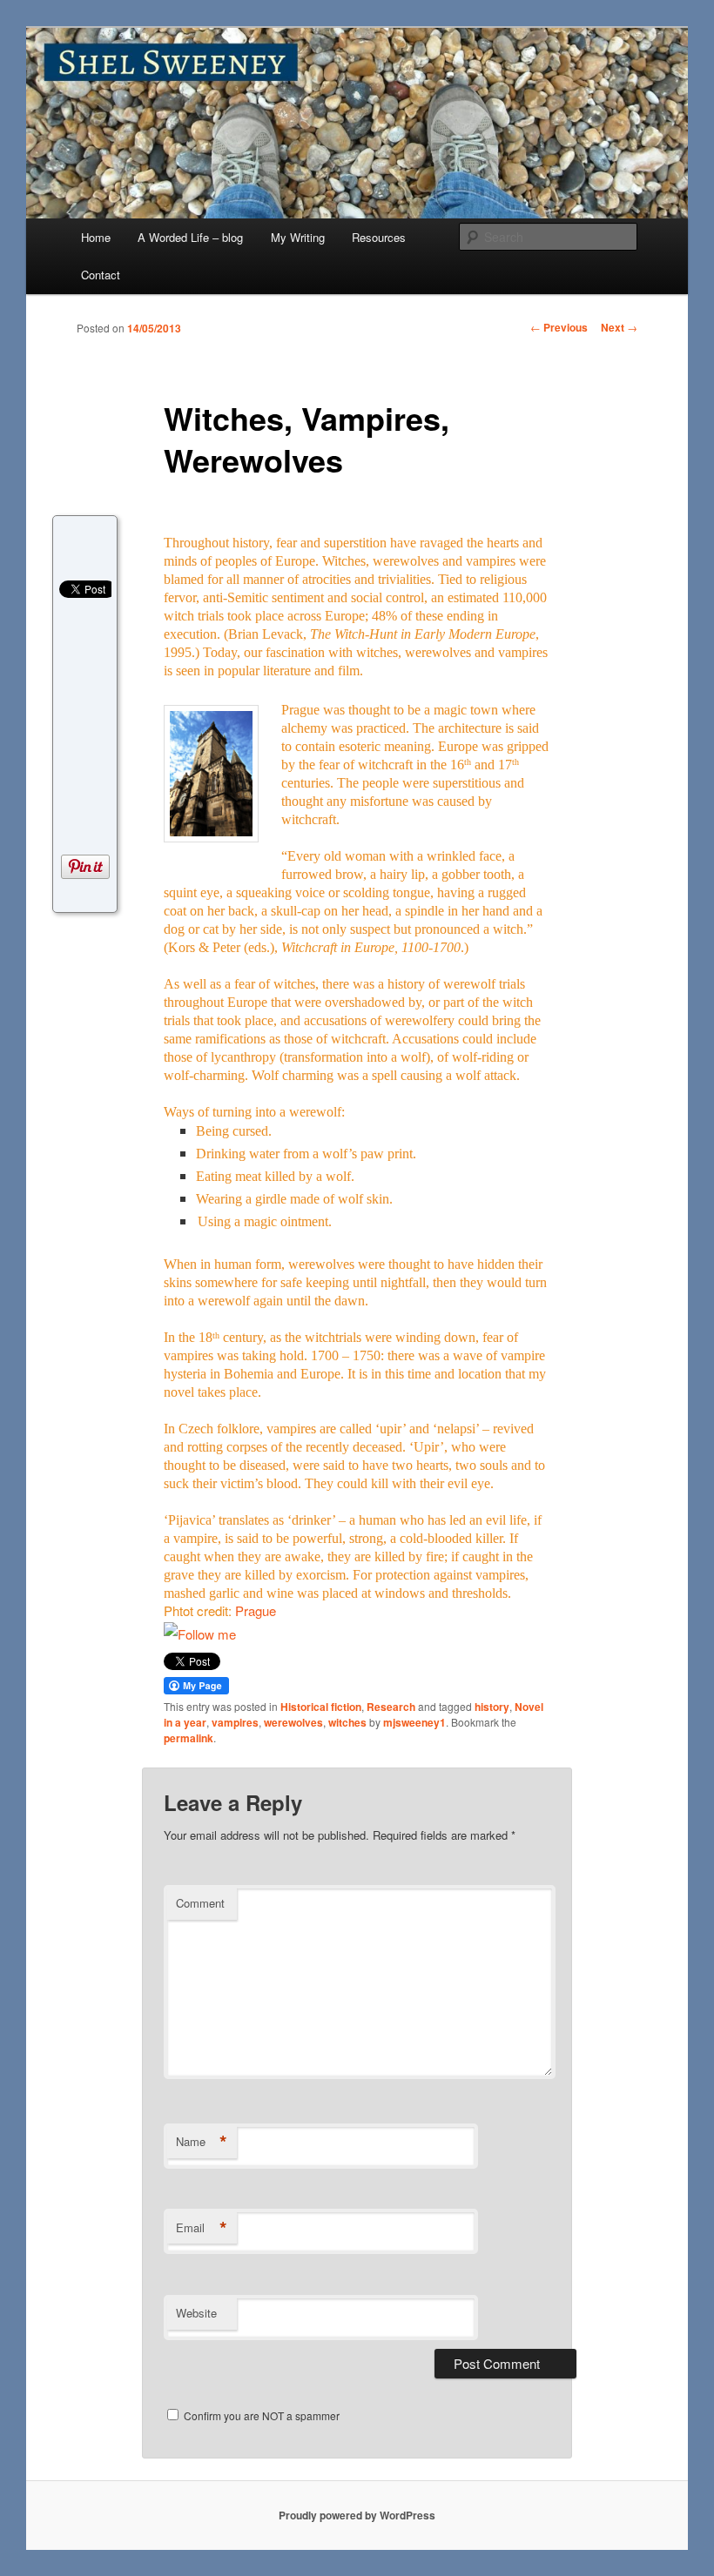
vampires (235, 1722)
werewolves (293, 1722)
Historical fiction (321, 1707)
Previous (559, 327)
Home (96, 237)
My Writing (298, 237)
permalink (189, 1738)
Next (619, 327)
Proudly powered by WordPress (357, 2515)
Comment (200, 1903)
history (492, 1707)
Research (391, 1707)
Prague (256, 1610)
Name (202, 2142)
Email (202, 2228)
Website (196, 2313)
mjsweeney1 (414, 1722)
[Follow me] (200, 1634)
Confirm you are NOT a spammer (260, 2415)
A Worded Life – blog (190, 237)
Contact (101, 275)
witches (347, 1722)
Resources (379, 237)
